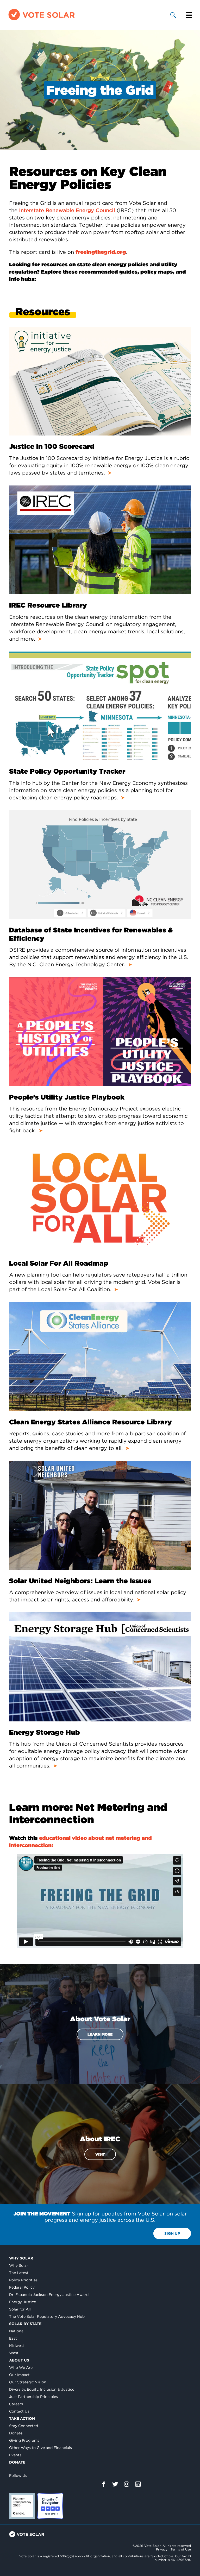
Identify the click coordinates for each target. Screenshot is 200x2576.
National (17, 2331)
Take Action (22, 2419)
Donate (16, 2433)
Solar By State (25, 2324)
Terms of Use (181, 2549)
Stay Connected (24, 2426)
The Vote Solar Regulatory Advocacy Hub (47, 2316)
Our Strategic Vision (28, 2382)
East (13, 2338)
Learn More (100, 2034)
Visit (100, 2154)
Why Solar (21, 2258)
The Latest (19, 2273)
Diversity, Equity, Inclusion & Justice (42, 2389)
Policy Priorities (23, 2280)
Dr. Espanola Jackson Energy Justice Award (49, 2295)
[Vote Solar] (42, 20)
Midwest (17, 2346)
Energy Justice (23, 2302)
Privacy (162, 2549)
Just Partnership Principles (33, 2397)
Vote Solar (27, 2534)
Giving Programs (24, 2440)
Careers (16, 2404)
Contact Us (19, 2411)
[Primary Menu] (189, 15)
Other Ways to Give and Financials (40, 2448)
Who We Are (21, 2367)
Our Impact (19, 2375)
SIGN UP (172, 2233)
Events (15, 2455)
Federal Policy (22, 2287)
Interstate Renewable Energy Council (67, 210)
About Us (19, 2360)
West (14, 2353)
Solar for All (20, 2309)
